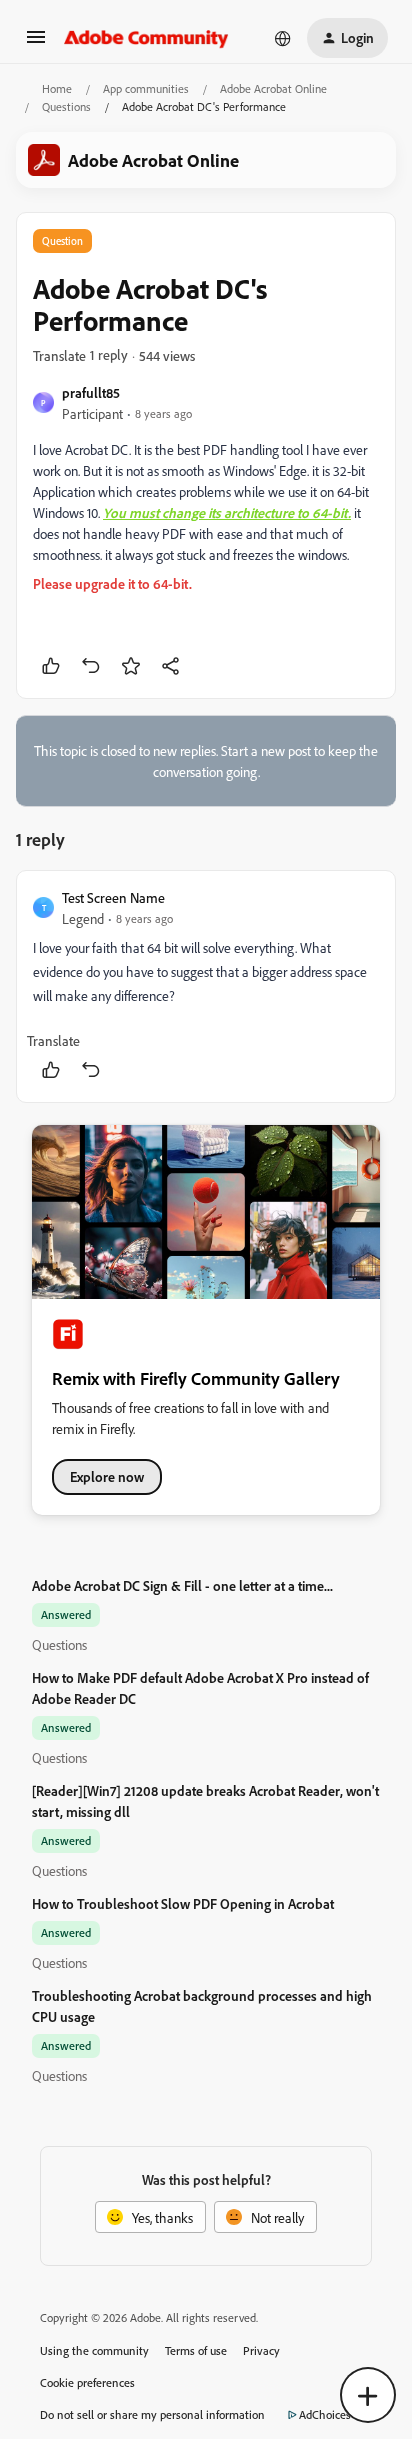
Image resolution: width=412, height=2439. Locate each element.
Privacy (261, 2350)
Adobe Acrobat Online (273, 88)
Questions (66, 106)
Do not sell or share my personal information (152, 2414)
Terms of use (196, 2350)
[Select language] (283, 38)
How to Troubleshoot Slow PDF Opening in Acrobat (183, 1903)
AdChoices (325, 2414)
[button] (36, 43)
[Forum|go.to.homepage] (146, 38)
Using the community (94, 2350)
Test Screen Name (113, 897)
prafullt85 (91, 392)
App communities (146, 88)
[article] (206, 986)
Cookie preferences (87, 2382)
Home (57, 88)
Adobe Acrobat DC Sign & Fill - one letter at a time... (182, 1585)
